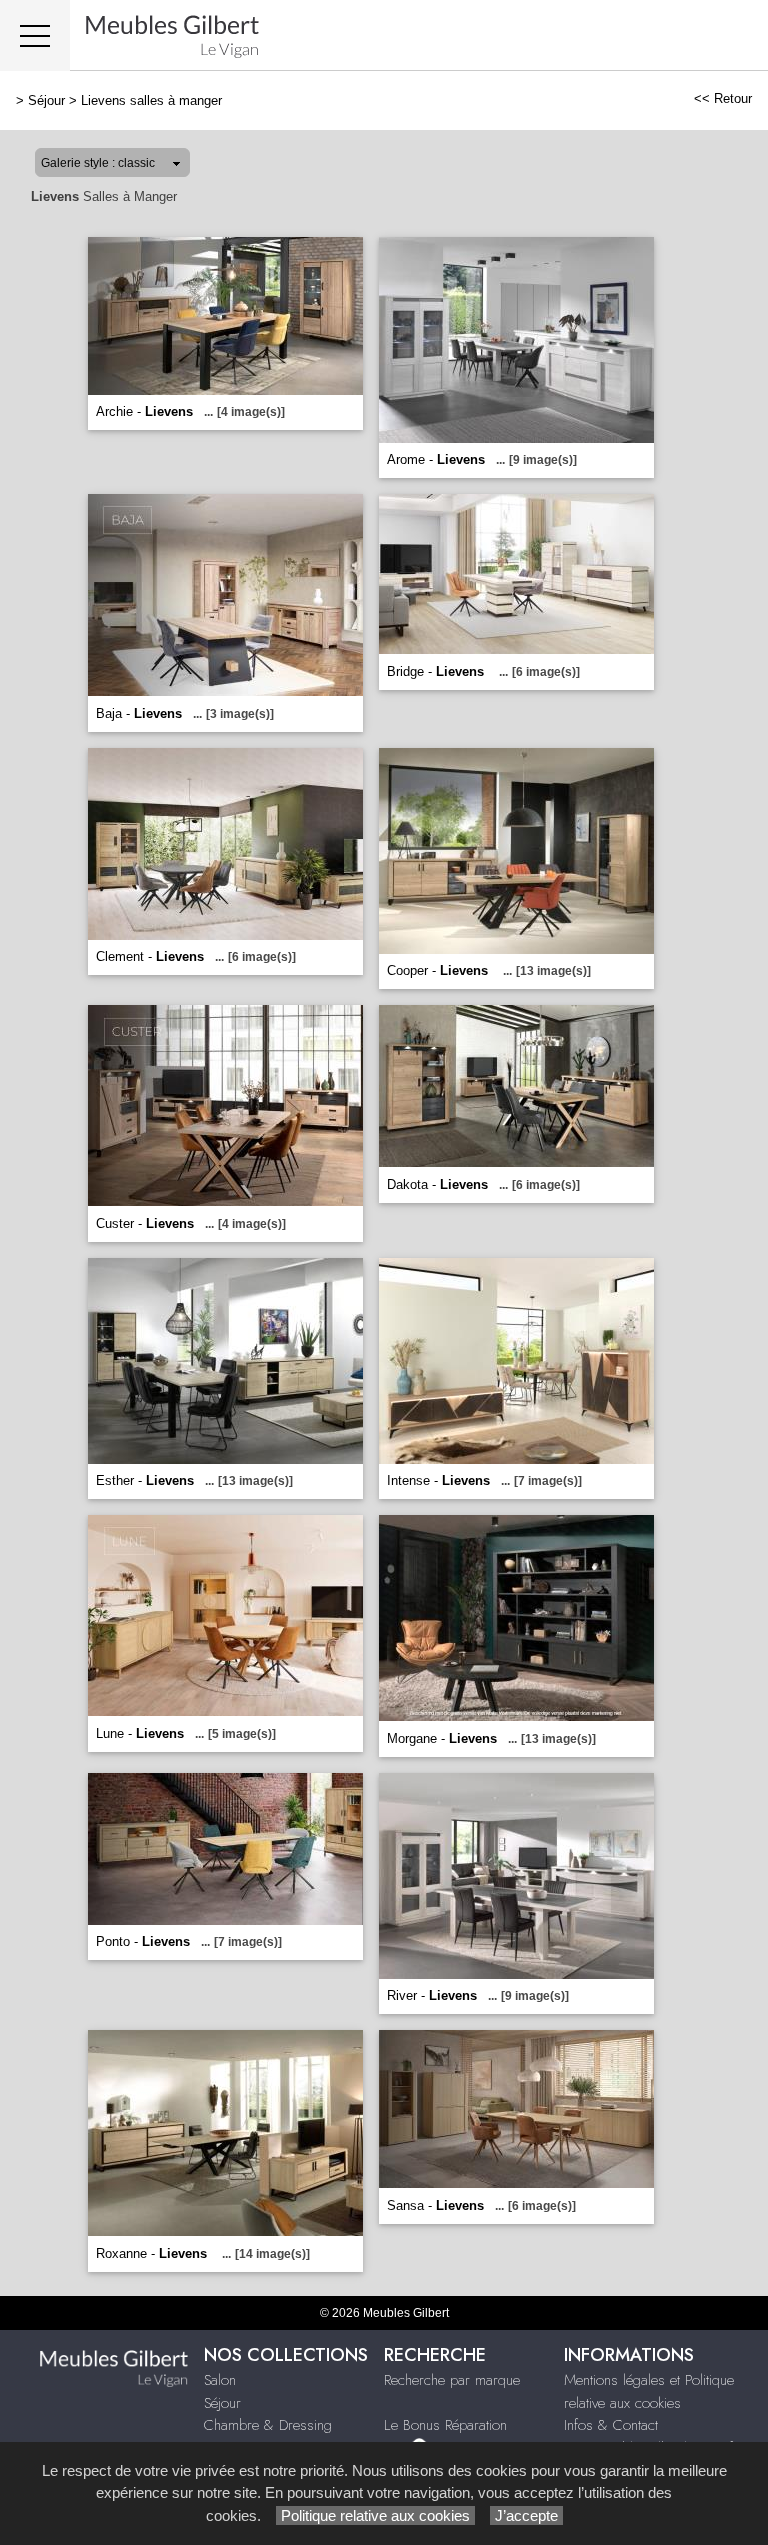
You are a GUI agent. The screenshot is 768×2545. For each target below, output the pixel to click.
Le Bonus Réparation (445, 2425)
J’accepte (526, 2515)
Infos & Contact (611, 2425)
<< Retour (723, 98)
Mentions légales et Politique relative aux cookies (649, 2391)
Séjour (46, 100)
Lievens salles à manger (151, 100)
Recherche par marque (452, 2380)
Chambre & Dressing (268, 2425)
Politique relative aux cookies (375, 2515)
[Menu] (35, 35)
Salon (220, 2380)
